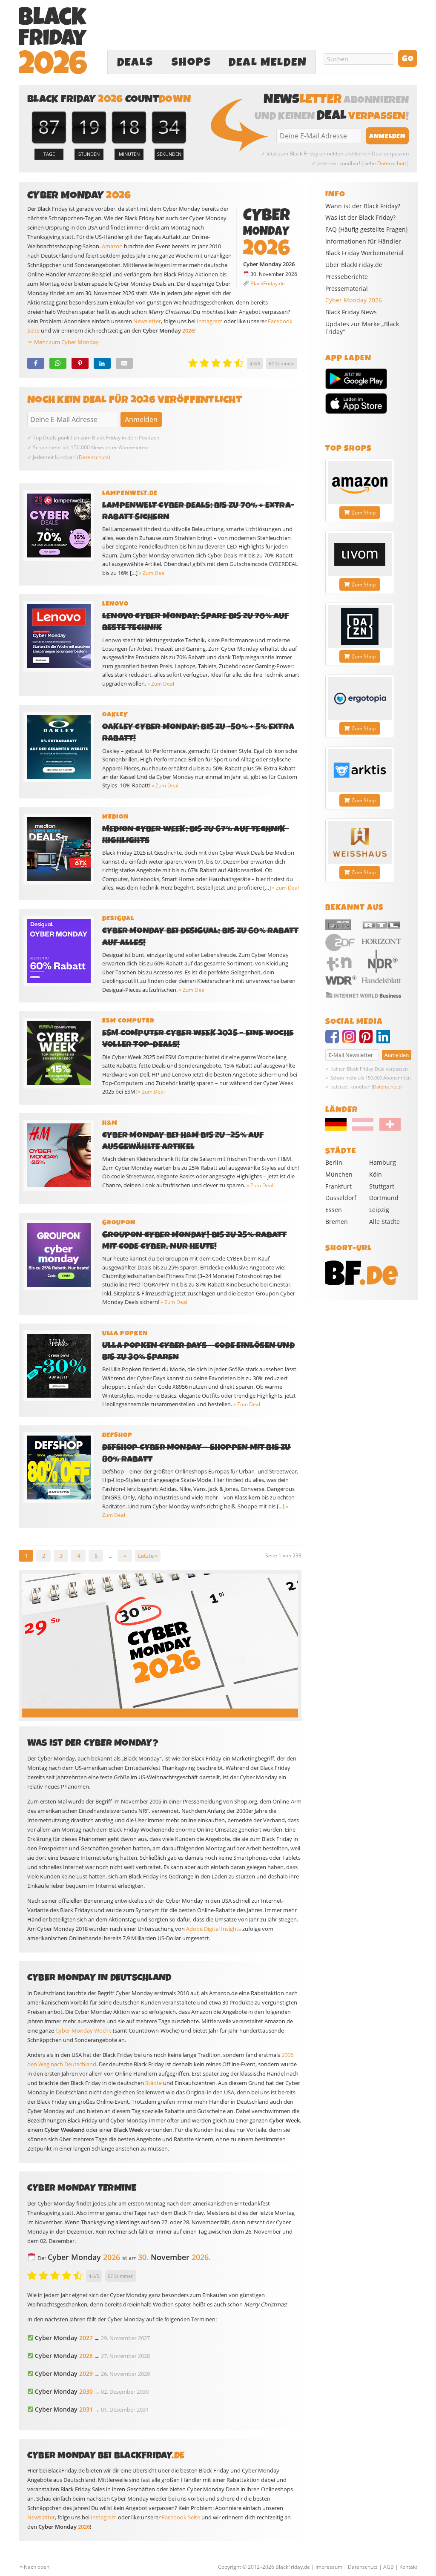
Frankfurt (338, 1186)
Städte (153, 2083)
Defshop (117, 1435)
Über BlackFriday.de (354, 265)
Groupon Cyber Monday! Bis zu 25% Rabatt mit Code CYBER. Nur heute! (194, 1241)
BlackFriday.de (268, 283)
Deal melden (268, 62)
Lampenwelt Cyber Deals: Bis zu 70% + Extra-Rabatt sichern (198, 511)
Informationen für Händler (363, 241)
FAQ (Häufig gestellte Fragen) (366, 230)
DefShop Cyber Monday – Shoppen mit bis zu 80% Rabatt (196, 1453)
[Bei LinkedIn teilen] (102, 363)
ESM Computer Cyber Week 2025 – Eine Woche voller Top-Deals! (198, 1039)
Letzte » (148, 1556)
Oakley (115, 715)
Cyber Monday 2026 (354, 300)
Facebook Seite (181, 2517)
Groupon (119, 1223)
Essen (334, 1210)
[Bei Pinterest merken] (80, 363)
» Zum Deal (152, 573)
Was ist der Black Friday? (360, 218)
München (339, 1174)
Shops (191, 62)
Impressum (329, 2567)
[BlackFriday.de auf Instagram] (351, 1040)
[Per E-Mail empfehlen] (124, 363)
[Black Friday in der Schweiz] (387, 1129)
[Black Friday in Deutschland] (338, 1129)
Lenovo (115, 604)
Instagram (210, 321)
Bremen (337, 1222)
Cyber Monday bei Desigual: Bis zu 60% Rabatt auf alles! (200, 936)
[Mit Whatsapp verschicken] (58, 363)
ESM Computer (128, 1021)
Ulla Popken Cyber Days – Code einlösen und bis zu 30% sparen (198, 1351)
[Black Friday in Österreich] (363, 1129)
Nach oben (37, 2567)
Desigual (118, 919)
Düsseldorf (341, 1198)
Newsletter (147, 321)
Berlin (334, 1162)
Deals (135, 62)
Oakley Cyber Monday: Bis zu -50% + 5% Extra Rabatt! (198, 732)
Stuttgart (382, 1186)
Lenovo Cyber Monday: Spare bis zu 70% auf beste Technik (196, 622)
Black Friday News (351, 312)
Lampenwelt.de (130, 493)
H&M (110, 1123)
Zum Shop (364, 513)
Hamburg (383, 1162)
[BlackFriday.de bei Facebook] (334, 1040)
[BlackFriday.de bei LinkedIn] (385, 1040)
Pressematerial (347, 289)
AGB (389, 2567)
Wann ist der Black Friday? (363, 206)
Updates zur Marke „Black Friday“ (362, 328)
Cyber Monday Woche (83, 2030)
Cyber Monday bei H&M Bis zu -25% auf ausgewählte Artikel (183, 1141)
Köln (376, 1174)
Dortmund (384, 1198)
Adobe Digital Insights (214, 1929)
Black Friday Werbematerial (364, 253)
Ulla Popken (125, 1333)
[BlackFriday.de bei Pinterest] (368, 1040)
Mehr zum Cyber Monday (66, 342)
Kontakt (408, 2567)
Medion (115, 817)
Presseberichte (347, 277)
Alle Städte (384, 1222)
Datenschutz (392, 163)
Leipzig (379, 1210)
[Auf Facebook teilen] (36, 363)
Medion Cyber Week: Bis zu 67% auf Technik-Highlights (195, 835)
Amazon (112, 246)
